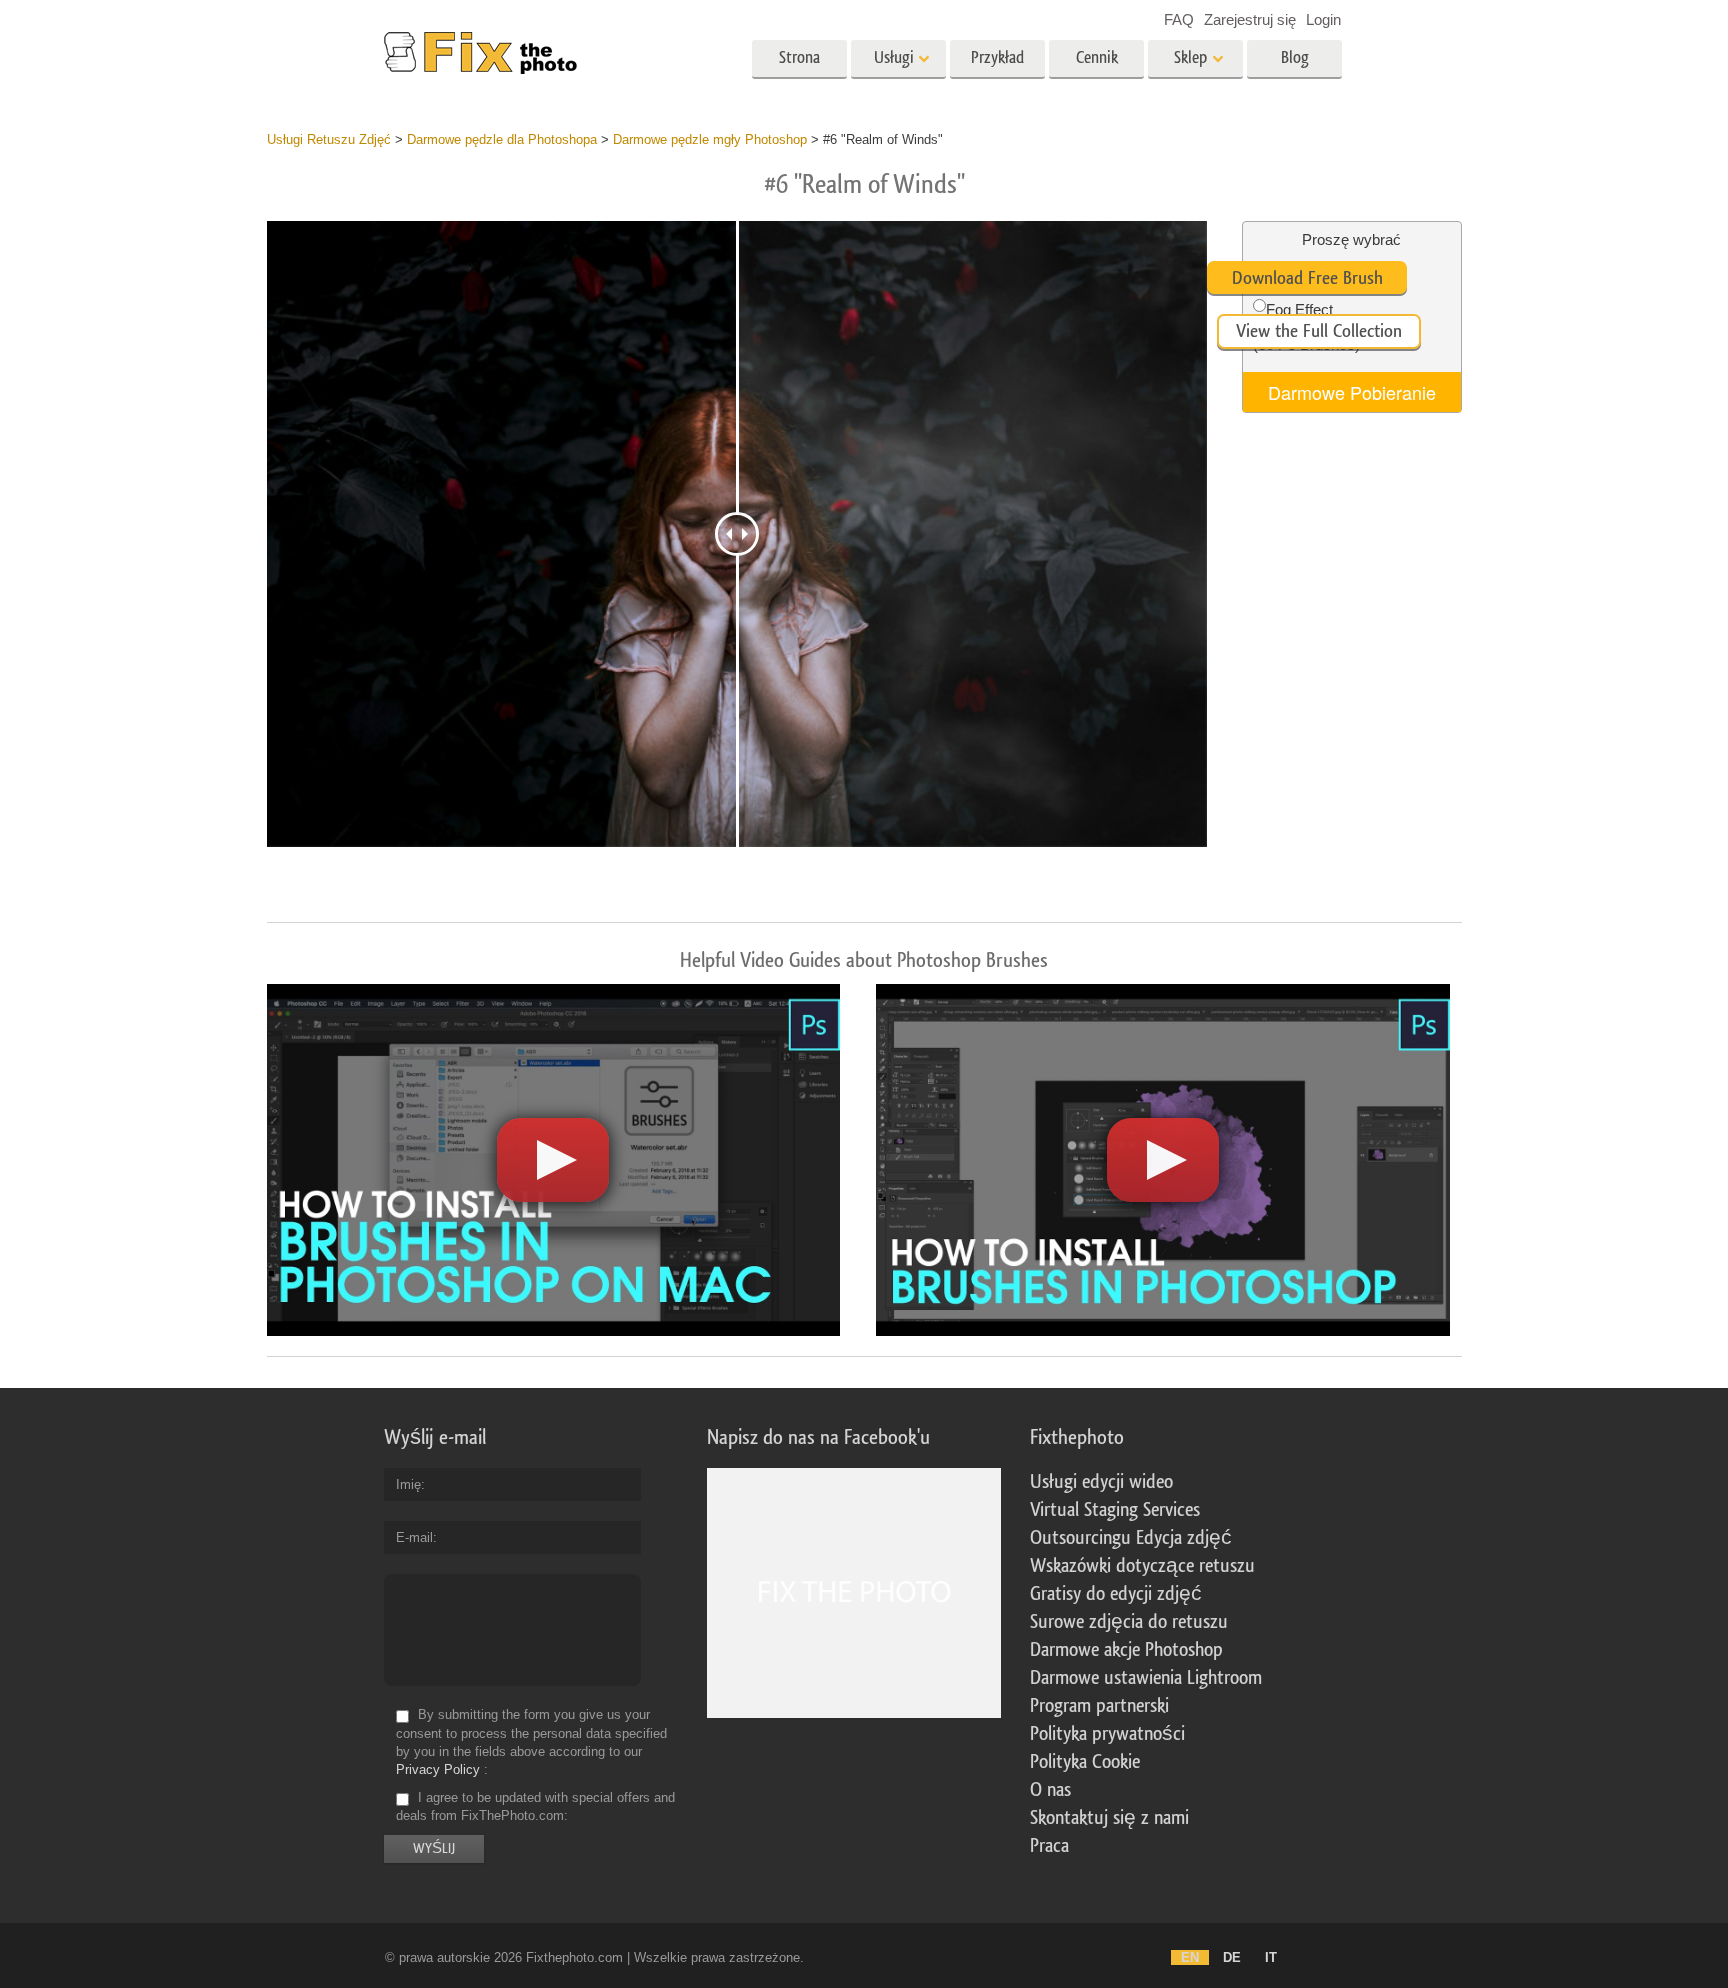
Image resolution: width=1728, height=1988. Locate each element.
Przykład (997, 57)
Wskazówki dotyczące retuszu (1142, 1566)
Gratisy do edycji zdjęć (1116, 1594)
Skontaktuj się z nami (1109, 1818)
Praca (1049, 1846)
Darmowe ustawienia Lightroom (1146, 1678)
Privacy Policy (438, 1769)
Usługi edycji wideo (1101, 1482)
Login (1323, 19)
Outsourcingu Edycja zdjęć (1131, 1538)
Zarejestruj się (1250, 19)
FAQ (1179, 19)
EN (1190, 1957)
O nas (1050, 1790)
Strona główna (800, 64)
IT (1271, 1957)
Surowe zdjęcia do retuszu (1129, 1622)
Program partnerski (1099, 1706)
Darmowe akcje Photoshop (1126, 1650)
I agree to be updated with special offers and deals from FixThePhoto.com (535, 1806)
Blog (1295, 57)
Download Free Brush (1307, 278)
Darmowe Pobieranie (1352, 392)
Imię (408, 1484)
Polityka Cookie (1085, 1762)
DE (1232, 1957)
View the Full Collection (1319, 331)
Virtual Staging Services (1115, 1510)
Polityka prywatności (1107, 1734)
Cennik (1097, 57)
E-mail (414, 1537)
